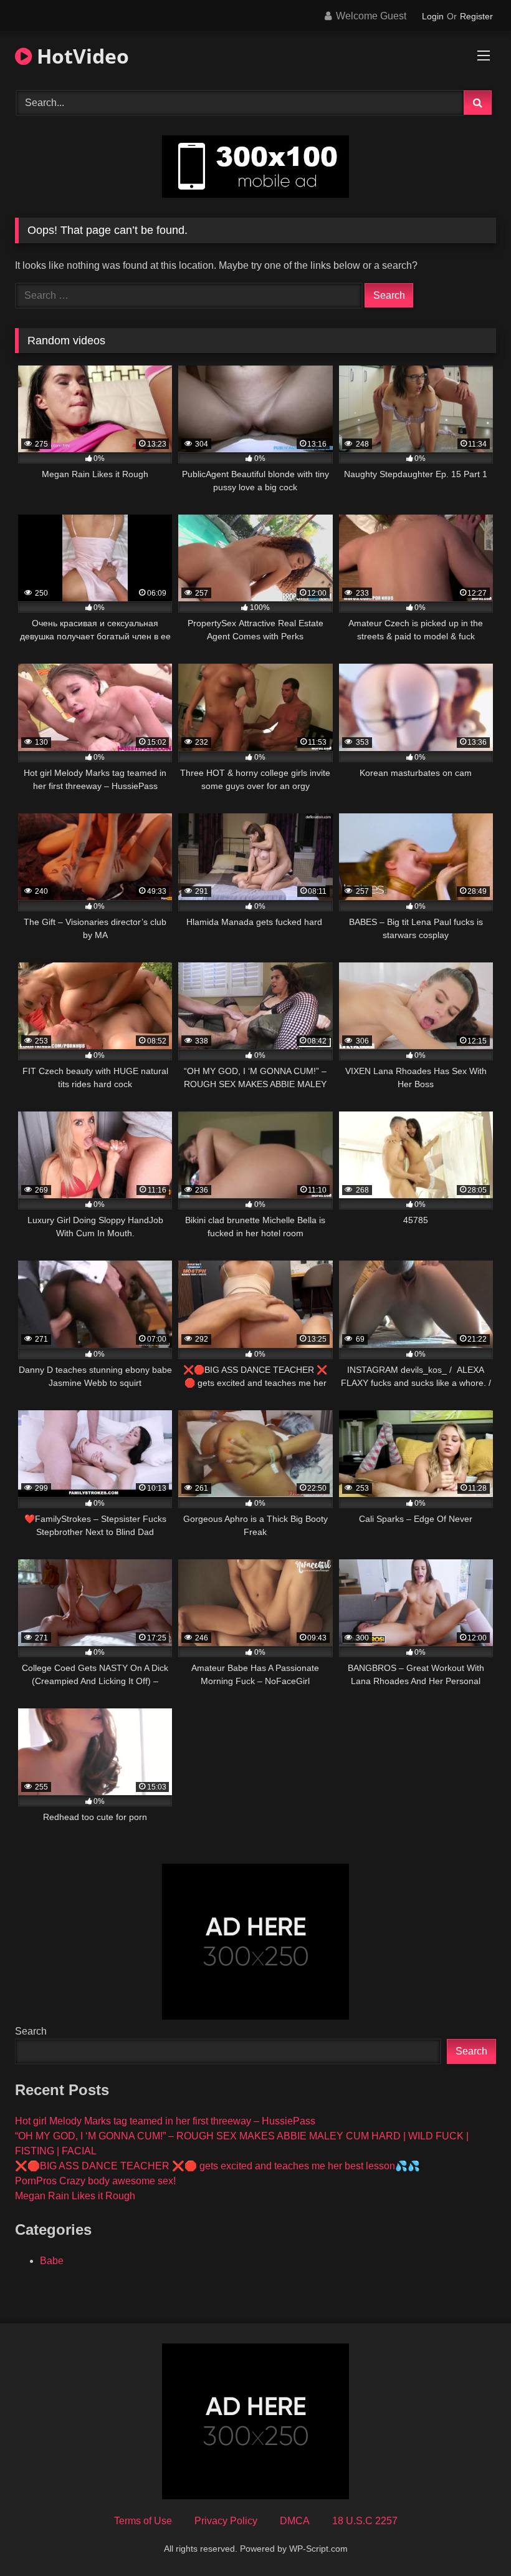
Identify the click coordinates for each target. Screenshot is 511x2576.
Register (476, 16)
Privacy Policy (226, 2521)
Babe (52, 2261)
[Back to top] (472, 2539)
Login (433, 16)
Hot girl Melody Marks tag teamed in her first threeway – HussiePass (165, 2121)
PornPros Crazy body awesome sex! (95, 2181)
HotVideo (80, 56)
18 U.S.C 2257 (365, 2521)
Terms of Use (143, 2521)
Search (31, 2031)
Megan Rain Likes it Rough (75, 2196)
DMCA (295, 2521)
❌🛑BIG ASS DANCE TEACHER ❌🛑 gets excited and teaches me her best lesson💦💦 (217, 2166)
